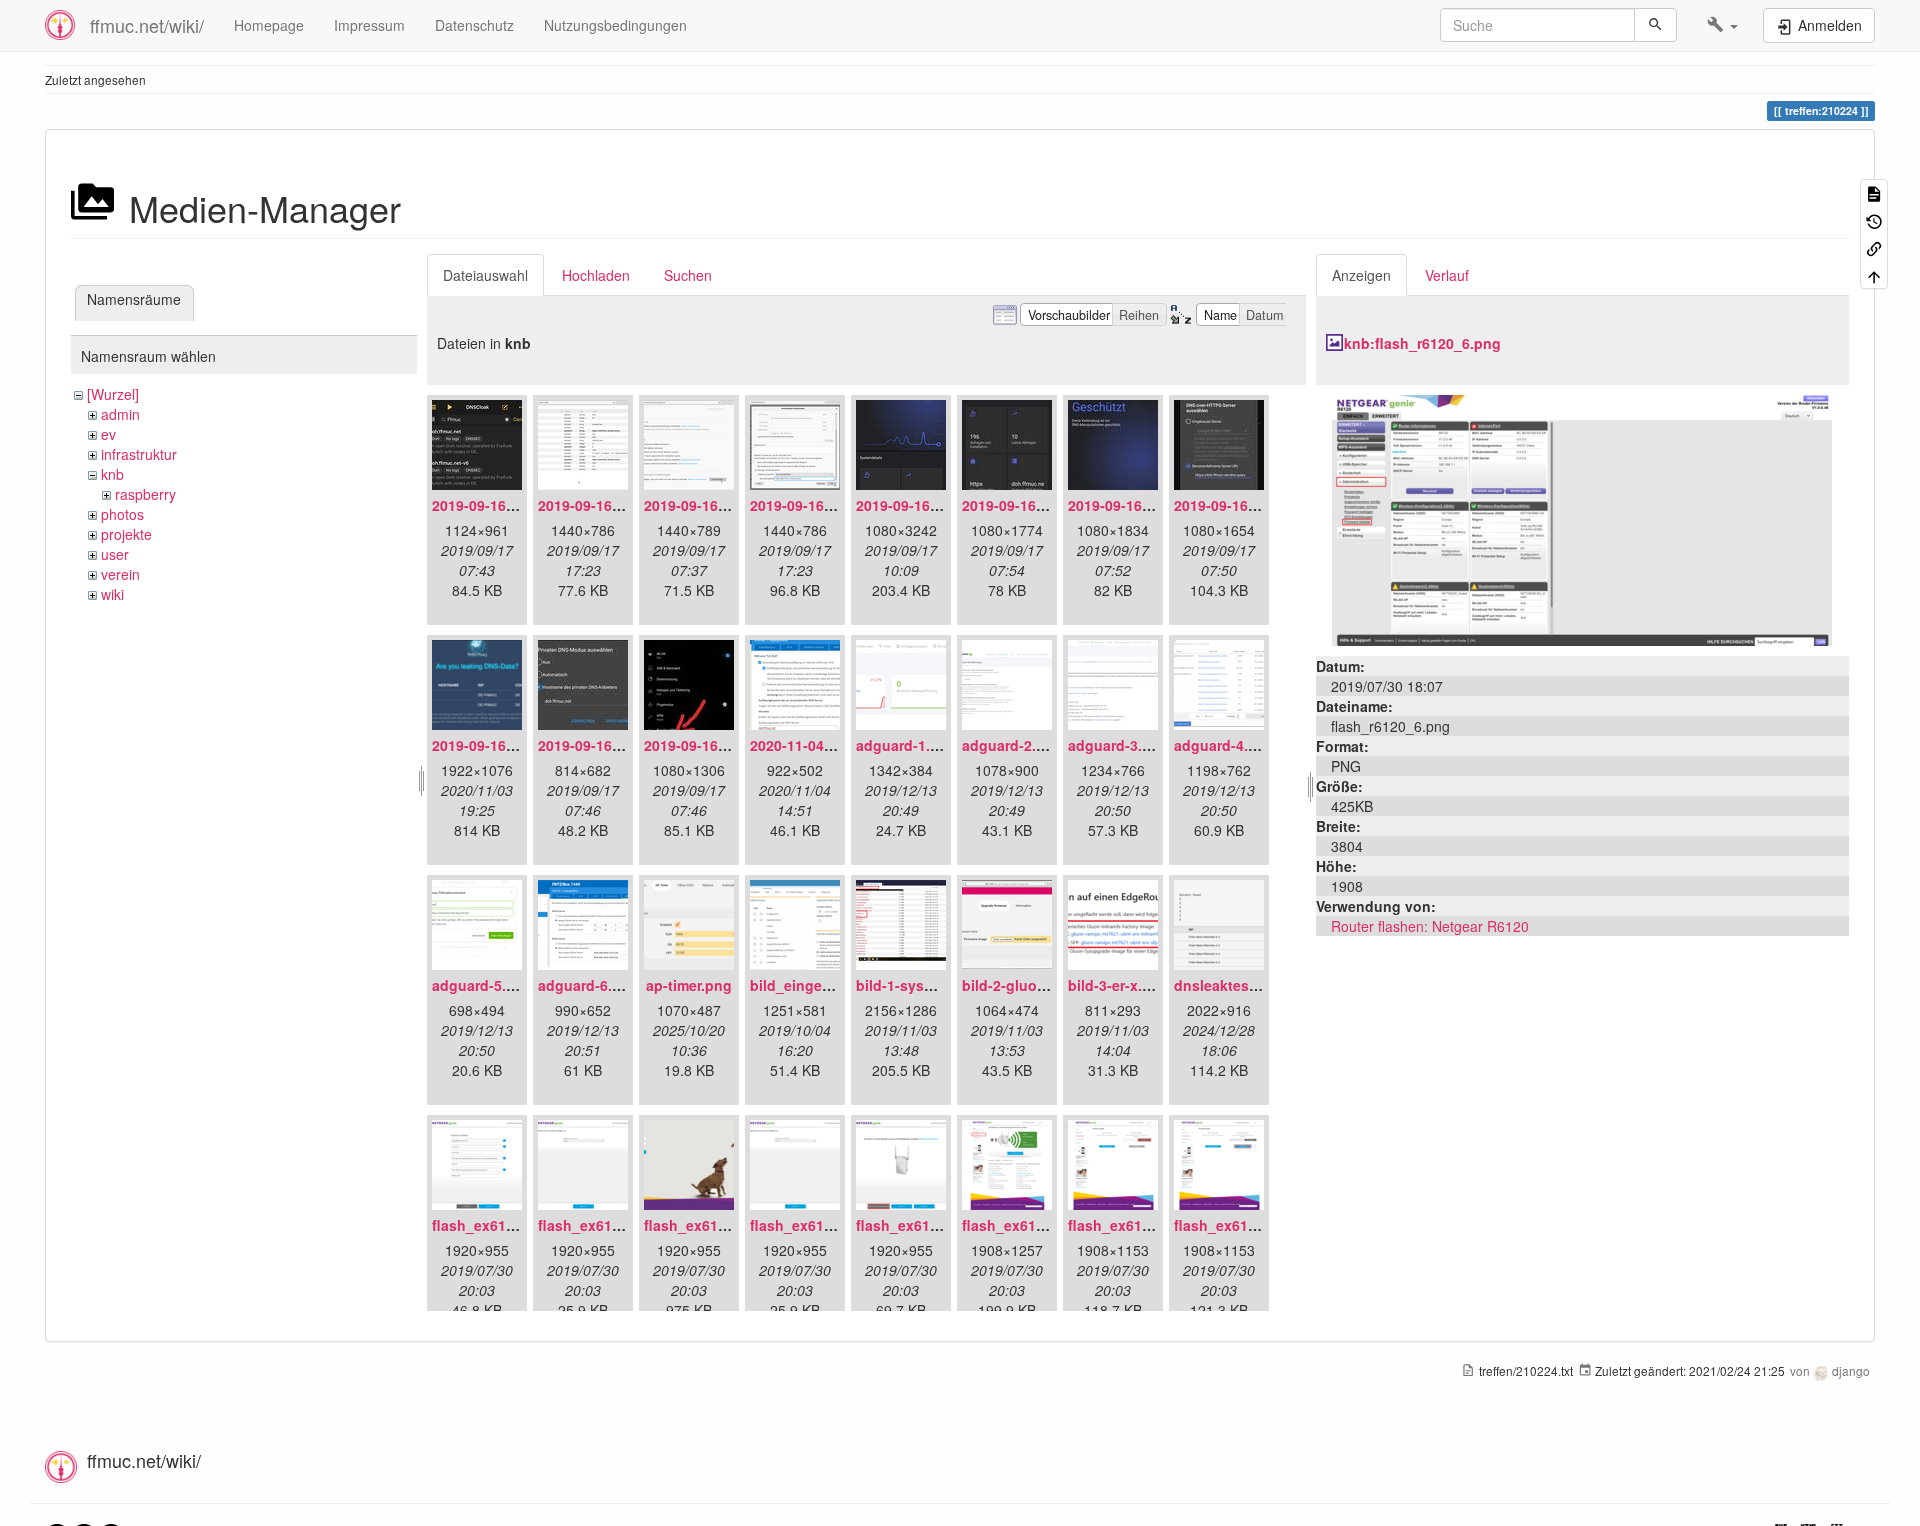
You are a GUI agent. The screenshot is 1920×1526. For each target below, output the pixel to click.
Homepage (269, 25)
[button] (1722, 25)
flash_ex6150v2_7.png (1144, 1225)
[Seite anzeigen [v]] (1874, 192)
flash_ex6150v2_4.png (826, 1225)
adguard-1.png (906, 745)
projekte (126, 534)
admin (120, 414)
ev (108, 434)
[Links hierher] (1874, 247)
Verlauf (1447, 275)
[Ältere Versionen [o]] (1874, 219)
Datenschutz (474, 25)
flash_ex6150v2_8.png (1250, 1225)
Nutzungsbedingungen (615, 25)
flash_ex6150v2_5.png (932, 1225)
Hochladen (596, 275)
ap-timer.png (689, 985)
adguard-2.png (1012, 745)
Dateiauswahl (485, 275)
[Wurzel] (113, 394)
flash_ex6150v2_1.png (508, 1225)
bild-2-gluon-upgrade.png (1050, 985)
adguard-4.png (1224, 745)
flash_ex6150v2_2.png (614, 1225)
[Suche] (1655, 25)
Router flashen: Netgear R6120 (1430, 926)
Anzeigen (1361, 275)
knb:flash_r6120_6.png (1422, 343)
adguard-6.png (588, 985)
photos (122, 514)
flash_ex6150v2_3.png (720, 1225)
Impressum (369, 25)
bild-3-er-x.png (1118, 985)
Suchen (688, 275)
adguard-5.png (482, 985)
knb (112, 474)
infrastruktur (139, 454)
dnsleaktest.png (1229, 985)
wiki (112, 594)
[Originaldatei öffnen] (1582, 518)
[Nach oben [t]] (1874, 274)
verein (120, 574)
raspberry (145, 494)
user (115, 554)
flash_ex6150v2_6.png (1038, 1225)
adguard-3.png (1118, 745)
